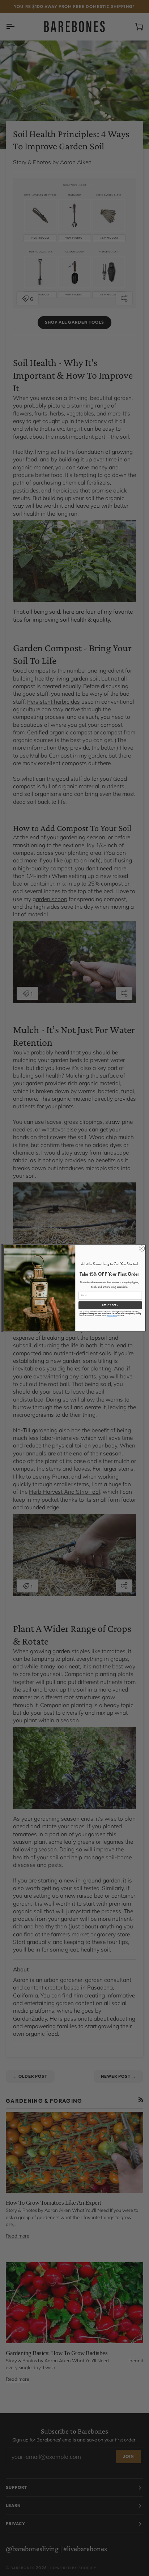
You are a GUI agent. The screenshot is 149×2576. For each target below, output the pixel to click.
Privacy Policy (112, 1315)
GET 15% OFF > (110, 1305)
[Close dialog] (142, 1248)
